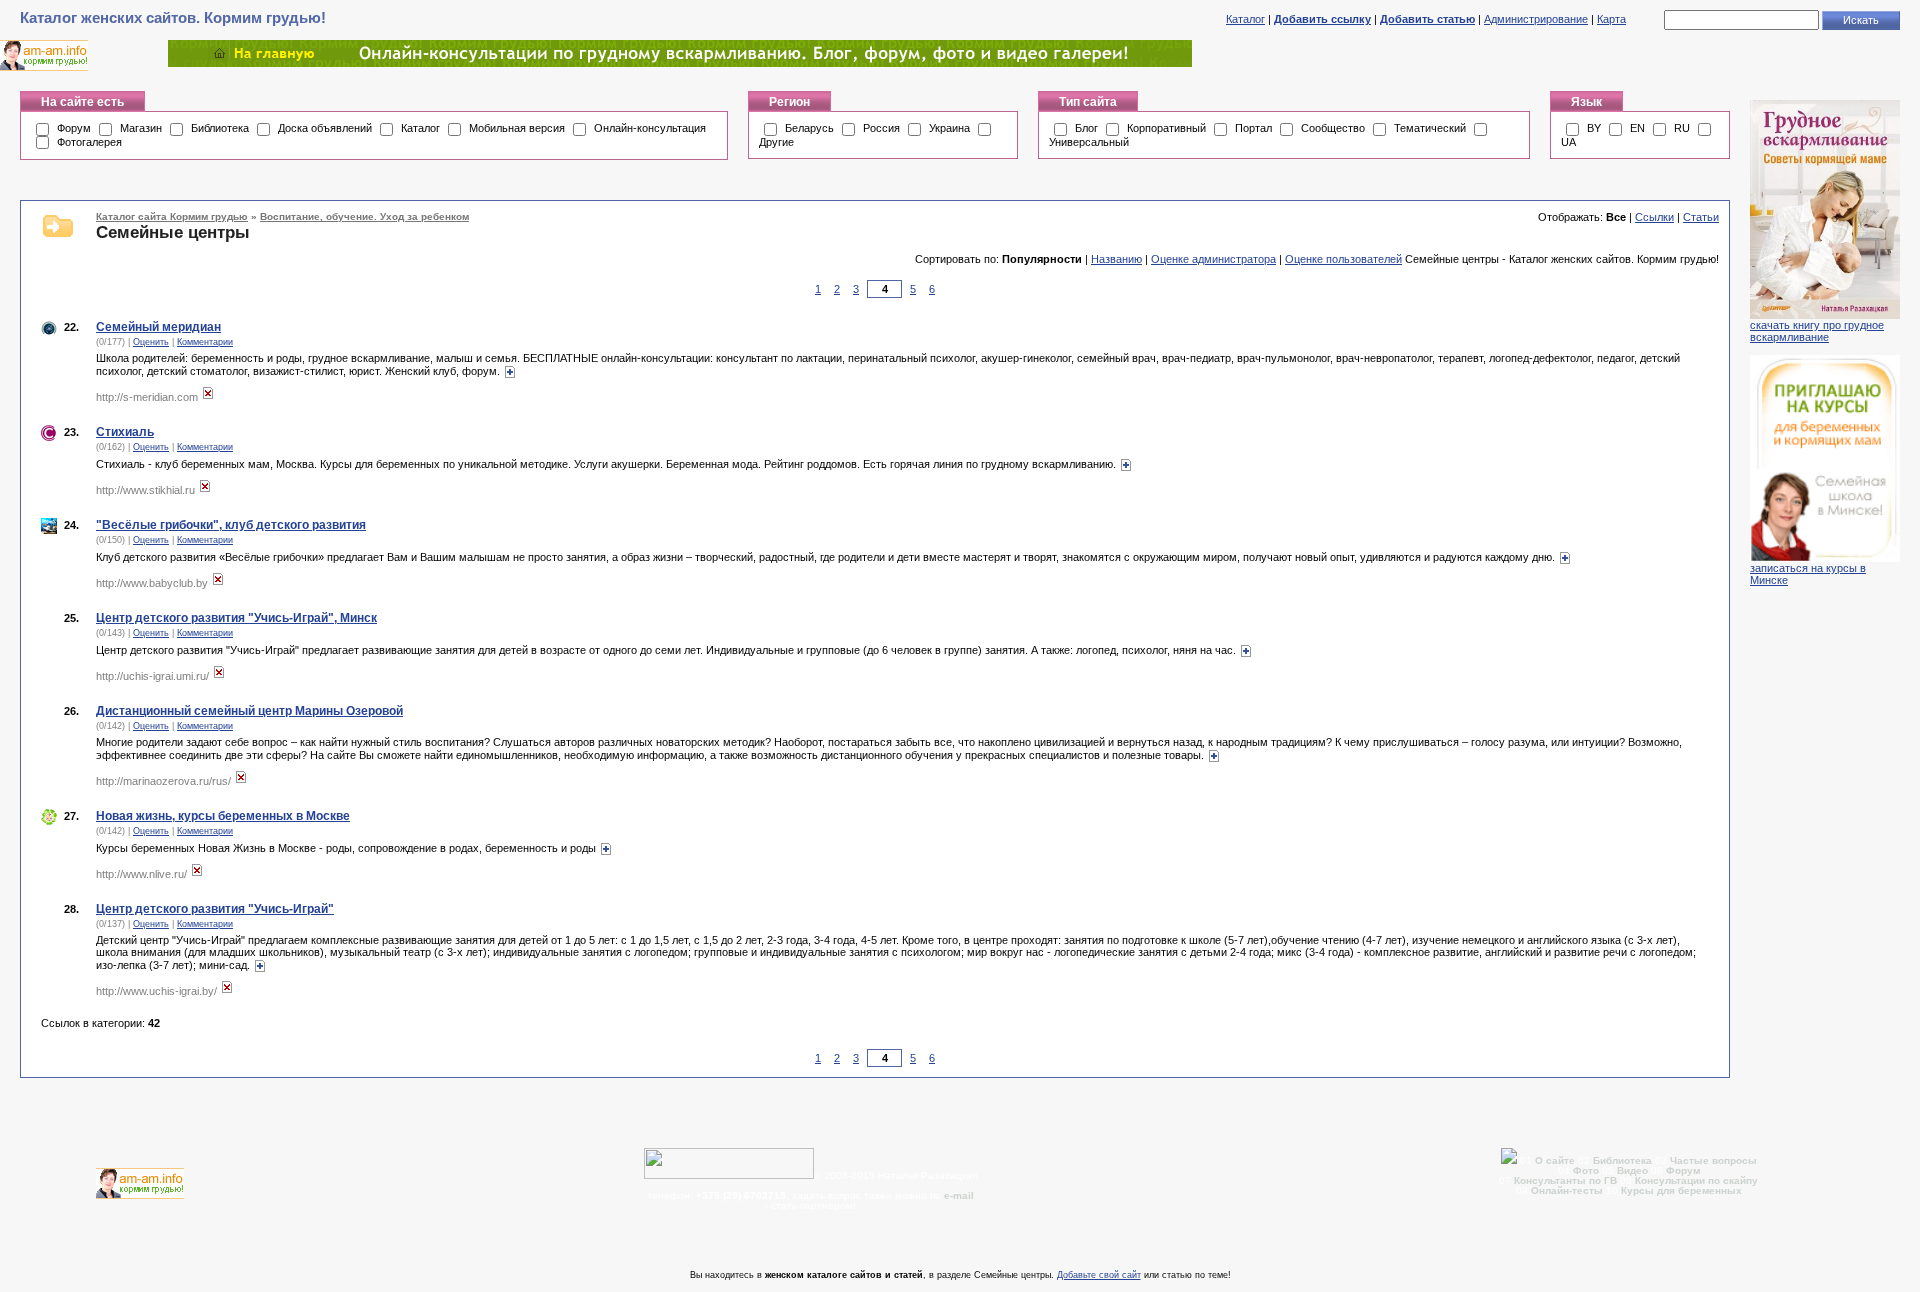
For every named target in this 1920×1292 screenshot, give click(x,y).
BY (1594, 128)
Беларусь (809, 128)
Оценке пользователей (1343, 259)
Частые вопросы (1713, 1160)
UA (1568, 142)
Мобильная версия (517, 128)
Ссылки (1654, 217)
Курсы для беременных (1681, 1190)
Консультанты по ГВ (1567, 1180)
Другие (776, 142)
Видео (1632, 1170)
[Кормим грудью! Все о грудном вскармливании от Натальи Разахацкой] (680, 63)
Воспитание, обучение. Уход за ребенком (364, 216)
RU (1682, 128)
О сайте (1556, 1160)
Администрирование (1536, 19)
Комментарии (205, 342)
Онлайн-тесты (1568, 1190)
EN (1637, 128)
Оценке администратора (1213, 259)
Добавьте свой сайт (1099, 1275)
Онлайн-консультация (650, 128)
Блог (1086, 128)
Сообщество (1333, 128)
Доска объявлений (325, 128)
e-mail (959, 1195)
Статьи (1701, 217)
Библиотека (220, 128)
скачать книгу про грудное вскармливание (1817, 331)
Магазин (141, 128)
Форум (74, 128)
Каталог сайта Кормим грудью (172, 216)
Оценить (151, 342)
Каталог (1245, 19)
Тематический (1430, 128)
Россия (881, 128)
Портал (1253, 128)
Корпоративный (1166, 128)
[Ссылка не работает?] (208, 397)
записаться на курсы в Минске (1808, 574)
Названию (1116, 259)
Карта (1611, 19)
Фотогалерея (89, 142)
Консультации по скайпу (1696, 1180)
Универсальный (1089, 142)
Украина (949, 128)
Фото (1586, 1170)
